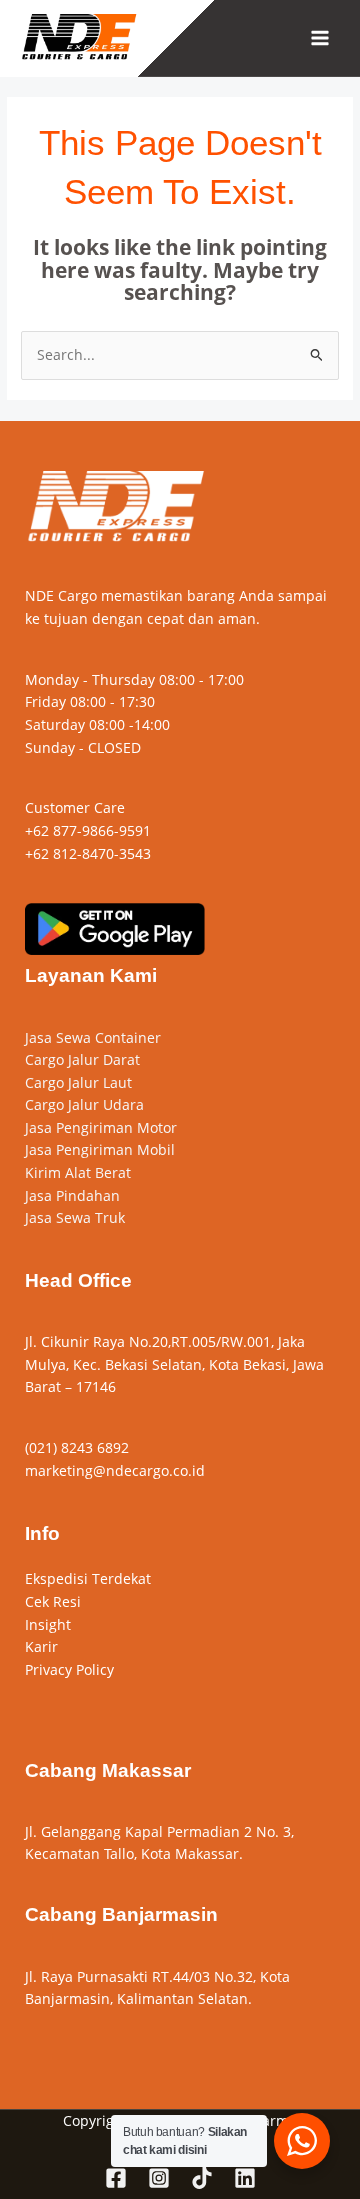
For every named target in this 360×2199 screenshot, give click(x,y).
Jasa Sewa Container (93, 1037)
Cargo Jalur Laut (78, 1082)
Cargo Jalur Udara (84, 1104)
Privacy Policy (69, 1669)
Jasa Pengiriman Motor (101, 1127)
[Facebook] (116, 2178)
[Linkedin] (245, 2178)
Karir (41, 1646)
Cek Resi (53, 1601)
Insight (48, 1624)
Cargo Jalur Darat (82, 1059)
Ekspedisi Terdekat (88, 1578)
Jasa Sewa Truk (75, 1217)
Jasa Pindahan (72, 1195)
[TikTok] (202, 2178)
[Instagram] (159, 2178)
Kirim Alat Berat (78, 1172)
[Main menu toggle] (320, 38)
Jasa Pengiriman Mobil (100, 1149)
